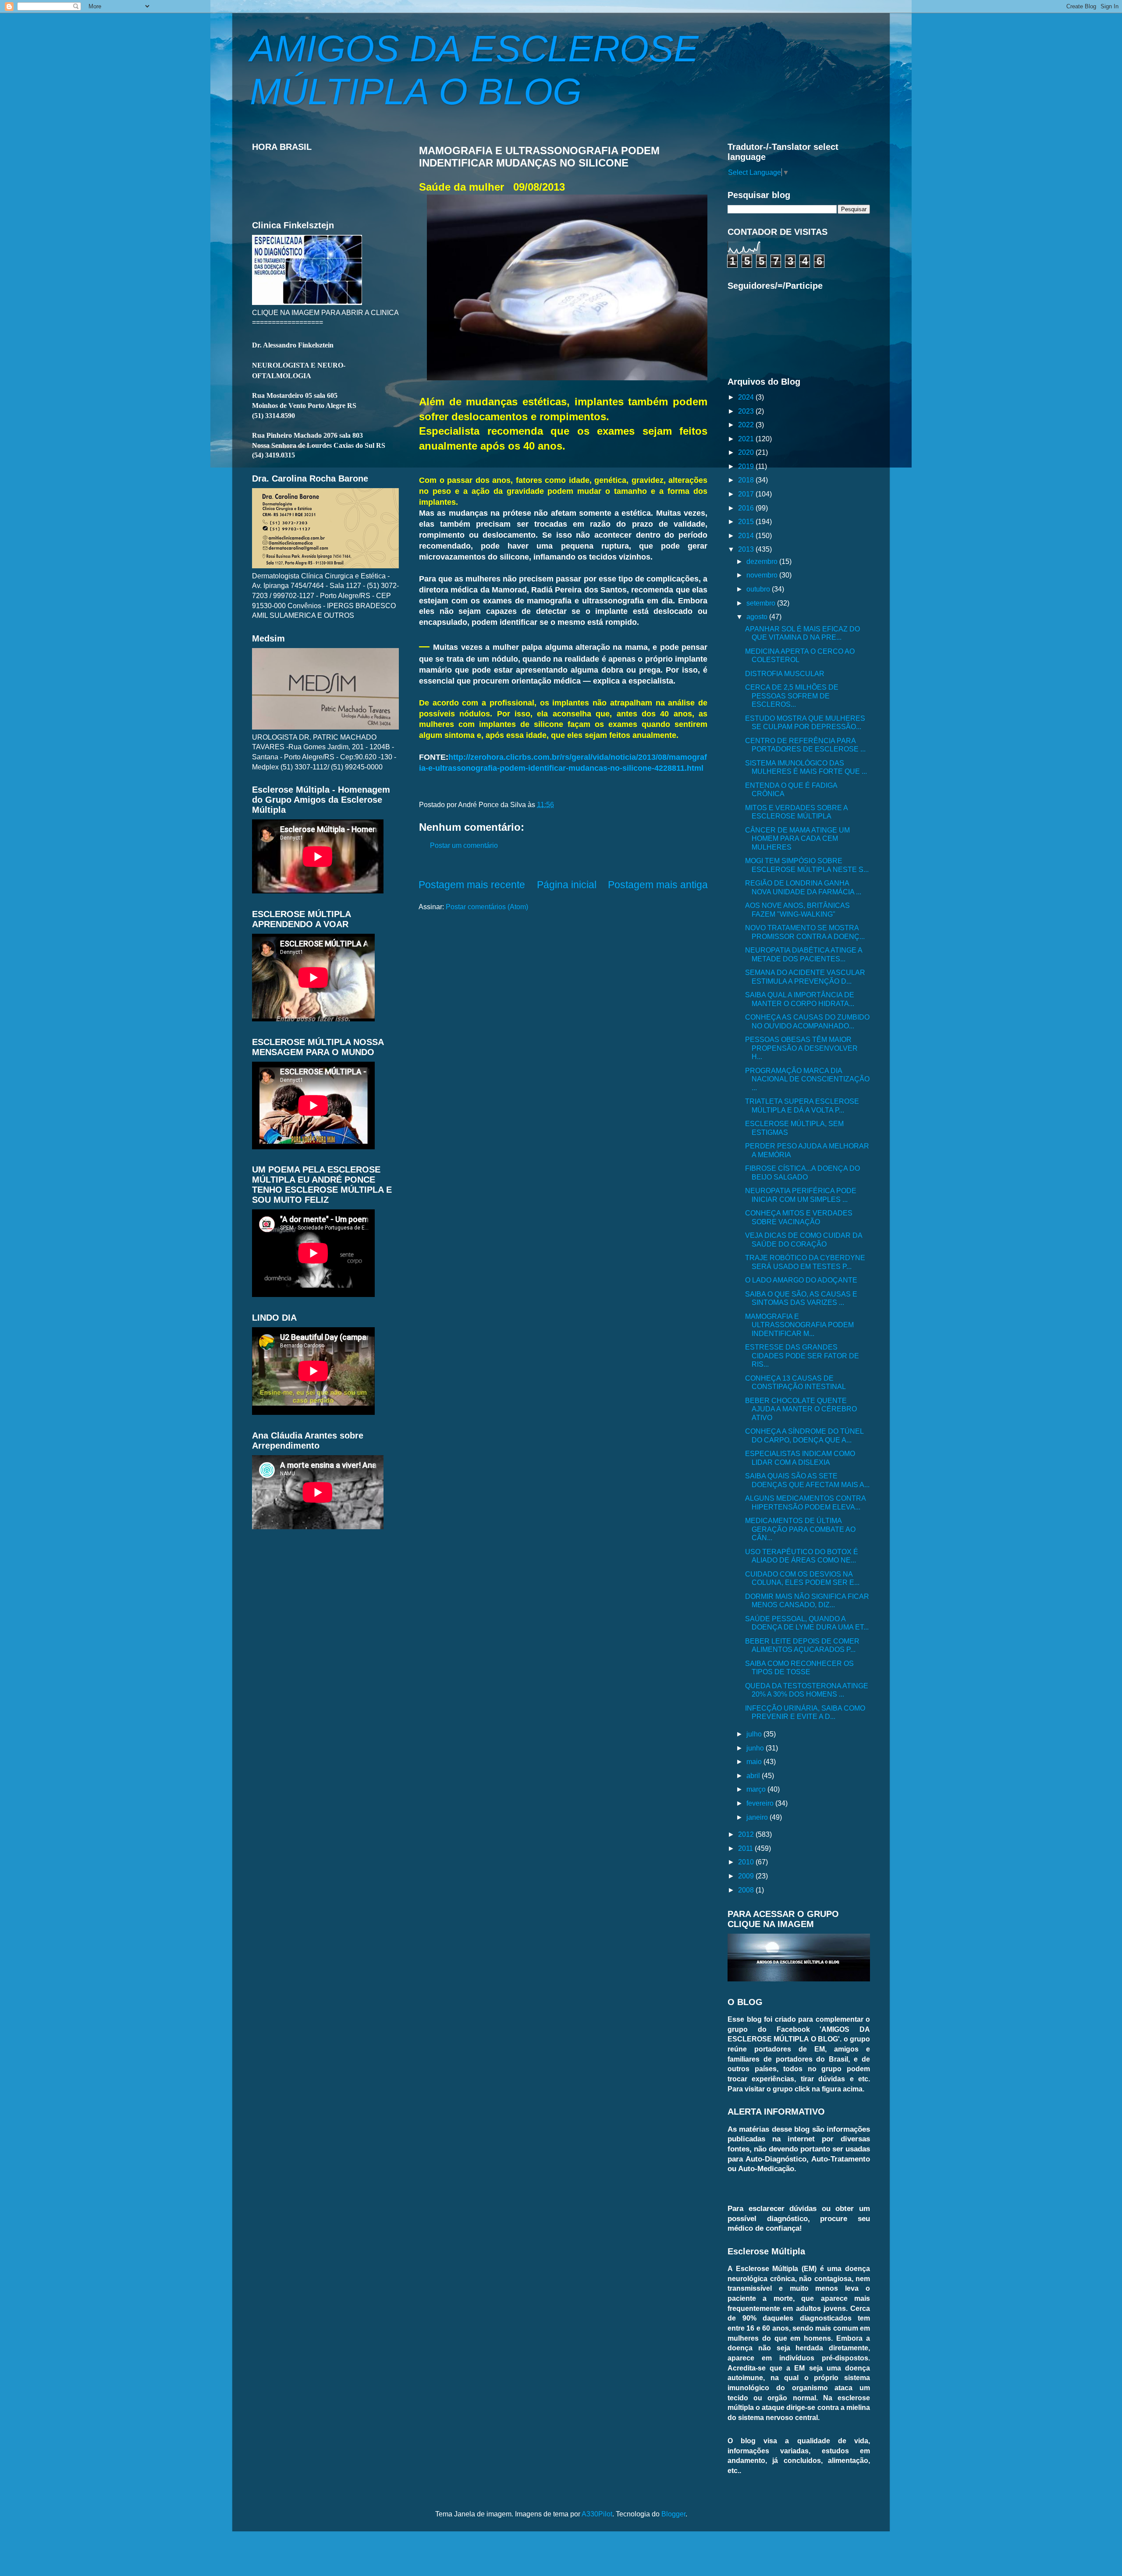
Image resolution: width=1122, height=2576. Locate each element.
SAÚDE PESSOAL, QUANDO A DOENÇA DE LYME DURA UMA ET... (807, 1623)
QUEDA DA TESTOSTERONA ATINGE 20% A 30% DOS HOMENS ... (807, 1690)
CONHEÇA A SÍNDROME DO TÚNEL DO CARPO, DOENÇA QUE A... (804, 1435)
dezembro (763, 561)
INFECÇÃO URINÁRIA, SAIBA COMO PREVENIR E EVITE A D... (805, 1712)
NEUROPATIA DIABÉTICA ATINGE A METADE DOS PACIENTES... (804, 954)
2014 (747, 535)
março (757, 1789)
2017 (747, 494)
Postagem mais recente (472, 885)
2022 (747, 425)
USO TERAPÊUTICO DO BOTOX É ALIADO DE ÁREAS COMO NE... (802, 1556)
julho (755, 1734)
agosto (758, 617)
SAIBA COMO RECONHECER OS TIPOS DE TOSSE (799, 1667)
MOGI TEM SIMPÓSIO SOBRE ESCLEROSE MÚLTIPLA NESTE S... (807, 865)
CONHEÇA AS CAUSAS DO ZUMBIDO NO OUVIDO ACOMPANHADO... (807, 1021)
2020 (747, 452)
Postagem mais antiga (658, 885)
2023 (747, 411)
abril (754, 1775)
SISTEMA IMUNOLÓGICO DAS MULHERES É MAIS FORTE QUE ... (806, 767)
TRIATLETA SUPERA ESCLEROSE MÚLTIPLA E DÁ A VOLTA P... (802, 1105)
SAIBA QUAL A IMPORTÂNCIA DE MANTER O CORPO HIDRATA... (800, 999)
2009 (747, 1876)
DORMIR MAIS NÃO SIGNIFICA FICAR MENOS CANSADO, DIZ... (807, 1600)
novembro (763, 575)
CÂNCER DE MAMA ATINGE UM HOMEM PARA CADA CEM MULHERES (797, 838)
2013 (747, 549)
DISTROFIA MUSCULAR (785, 673)
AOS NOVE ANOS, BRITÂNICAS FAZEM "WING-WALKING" (797, 909)
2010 (747, 1862)
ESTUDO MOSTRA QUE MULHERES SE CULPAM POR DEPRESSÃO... (805, 722)
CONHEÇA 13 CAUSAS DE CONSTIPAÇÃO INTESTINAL (795, 1382)
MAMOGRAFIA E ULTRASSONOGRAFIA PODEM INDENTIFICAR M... (799, 1325)
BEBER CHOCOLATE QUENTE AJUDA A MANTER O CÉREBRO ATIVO (801, 1409)
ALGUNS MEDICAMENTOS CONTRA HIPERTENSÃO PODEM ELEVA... (805, 1502)
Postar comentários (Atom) (487, 907)
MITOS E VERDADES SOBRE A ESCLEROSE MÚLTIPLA (796, 812)
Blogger (673, 2514)
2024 (747, 397)
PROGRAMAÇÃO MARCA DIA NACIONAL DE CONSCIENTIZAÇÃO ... (807, 1079)
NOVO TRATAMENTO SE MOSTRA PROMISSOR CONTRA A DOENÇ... (805, 932)
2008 (747, 1890)
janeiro (758, 1817)
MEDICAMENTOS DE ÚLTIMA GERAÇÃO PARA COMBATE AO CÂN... (800, 1529)
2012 (747, 1834)
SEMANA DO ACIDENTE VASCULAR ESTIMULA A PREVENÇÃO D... (805, 976)
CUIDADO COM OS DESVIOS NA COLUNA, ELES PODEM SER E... (802, 1578)
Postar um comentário (464, 845)
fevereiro (761, 1803)
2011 (746, 1848)
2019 (747, 466)
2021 (747, 439)
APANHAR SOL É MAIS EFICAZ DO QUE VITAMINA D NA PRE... (802, 633)
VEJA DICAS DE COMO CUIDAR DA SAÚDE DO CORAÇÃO (804, 1239)
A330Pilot (597, 2514)
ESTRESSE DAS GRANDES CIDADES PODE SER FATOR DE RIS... (802, 1355)
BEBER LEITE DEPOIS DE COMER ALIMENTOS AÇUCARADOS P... (802, 1645)
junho (756, 1748)
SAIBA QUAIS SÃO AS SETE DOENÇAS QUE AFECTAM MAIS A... (807, 1480)
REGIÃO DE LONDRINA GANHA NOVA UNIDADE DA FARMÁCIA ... (803, 887)
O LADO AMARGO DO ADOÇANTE (801, 1280)
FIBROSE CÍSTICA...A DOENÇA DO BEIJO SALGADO (802, 1172)
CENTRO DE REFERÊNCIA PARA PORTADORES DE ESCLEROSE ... (805, 745)
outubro (759, 589)
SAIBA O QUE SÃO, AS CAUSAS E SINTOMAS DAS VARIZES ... (801, 1298)
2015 (747, 521)
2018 (747, 480)
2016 (747, 508)
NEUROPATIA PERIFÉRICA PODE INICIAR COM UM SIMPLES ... (801, 1195)
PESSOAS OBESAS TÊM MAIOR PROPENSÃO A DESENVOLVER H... (801, 1048)
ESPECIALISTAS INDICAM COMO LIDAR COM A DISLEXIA (800, 1458)
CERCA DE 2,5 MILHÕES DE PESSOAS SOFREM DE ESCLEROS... (792, 696)
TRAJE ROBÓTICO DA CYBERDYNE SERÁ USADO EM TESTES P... (805, 1262)
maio (755, 1761)
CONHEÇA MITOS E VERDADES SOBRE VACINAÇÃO (799, 1217)
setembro (762, 603)
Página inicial (567, 885)
